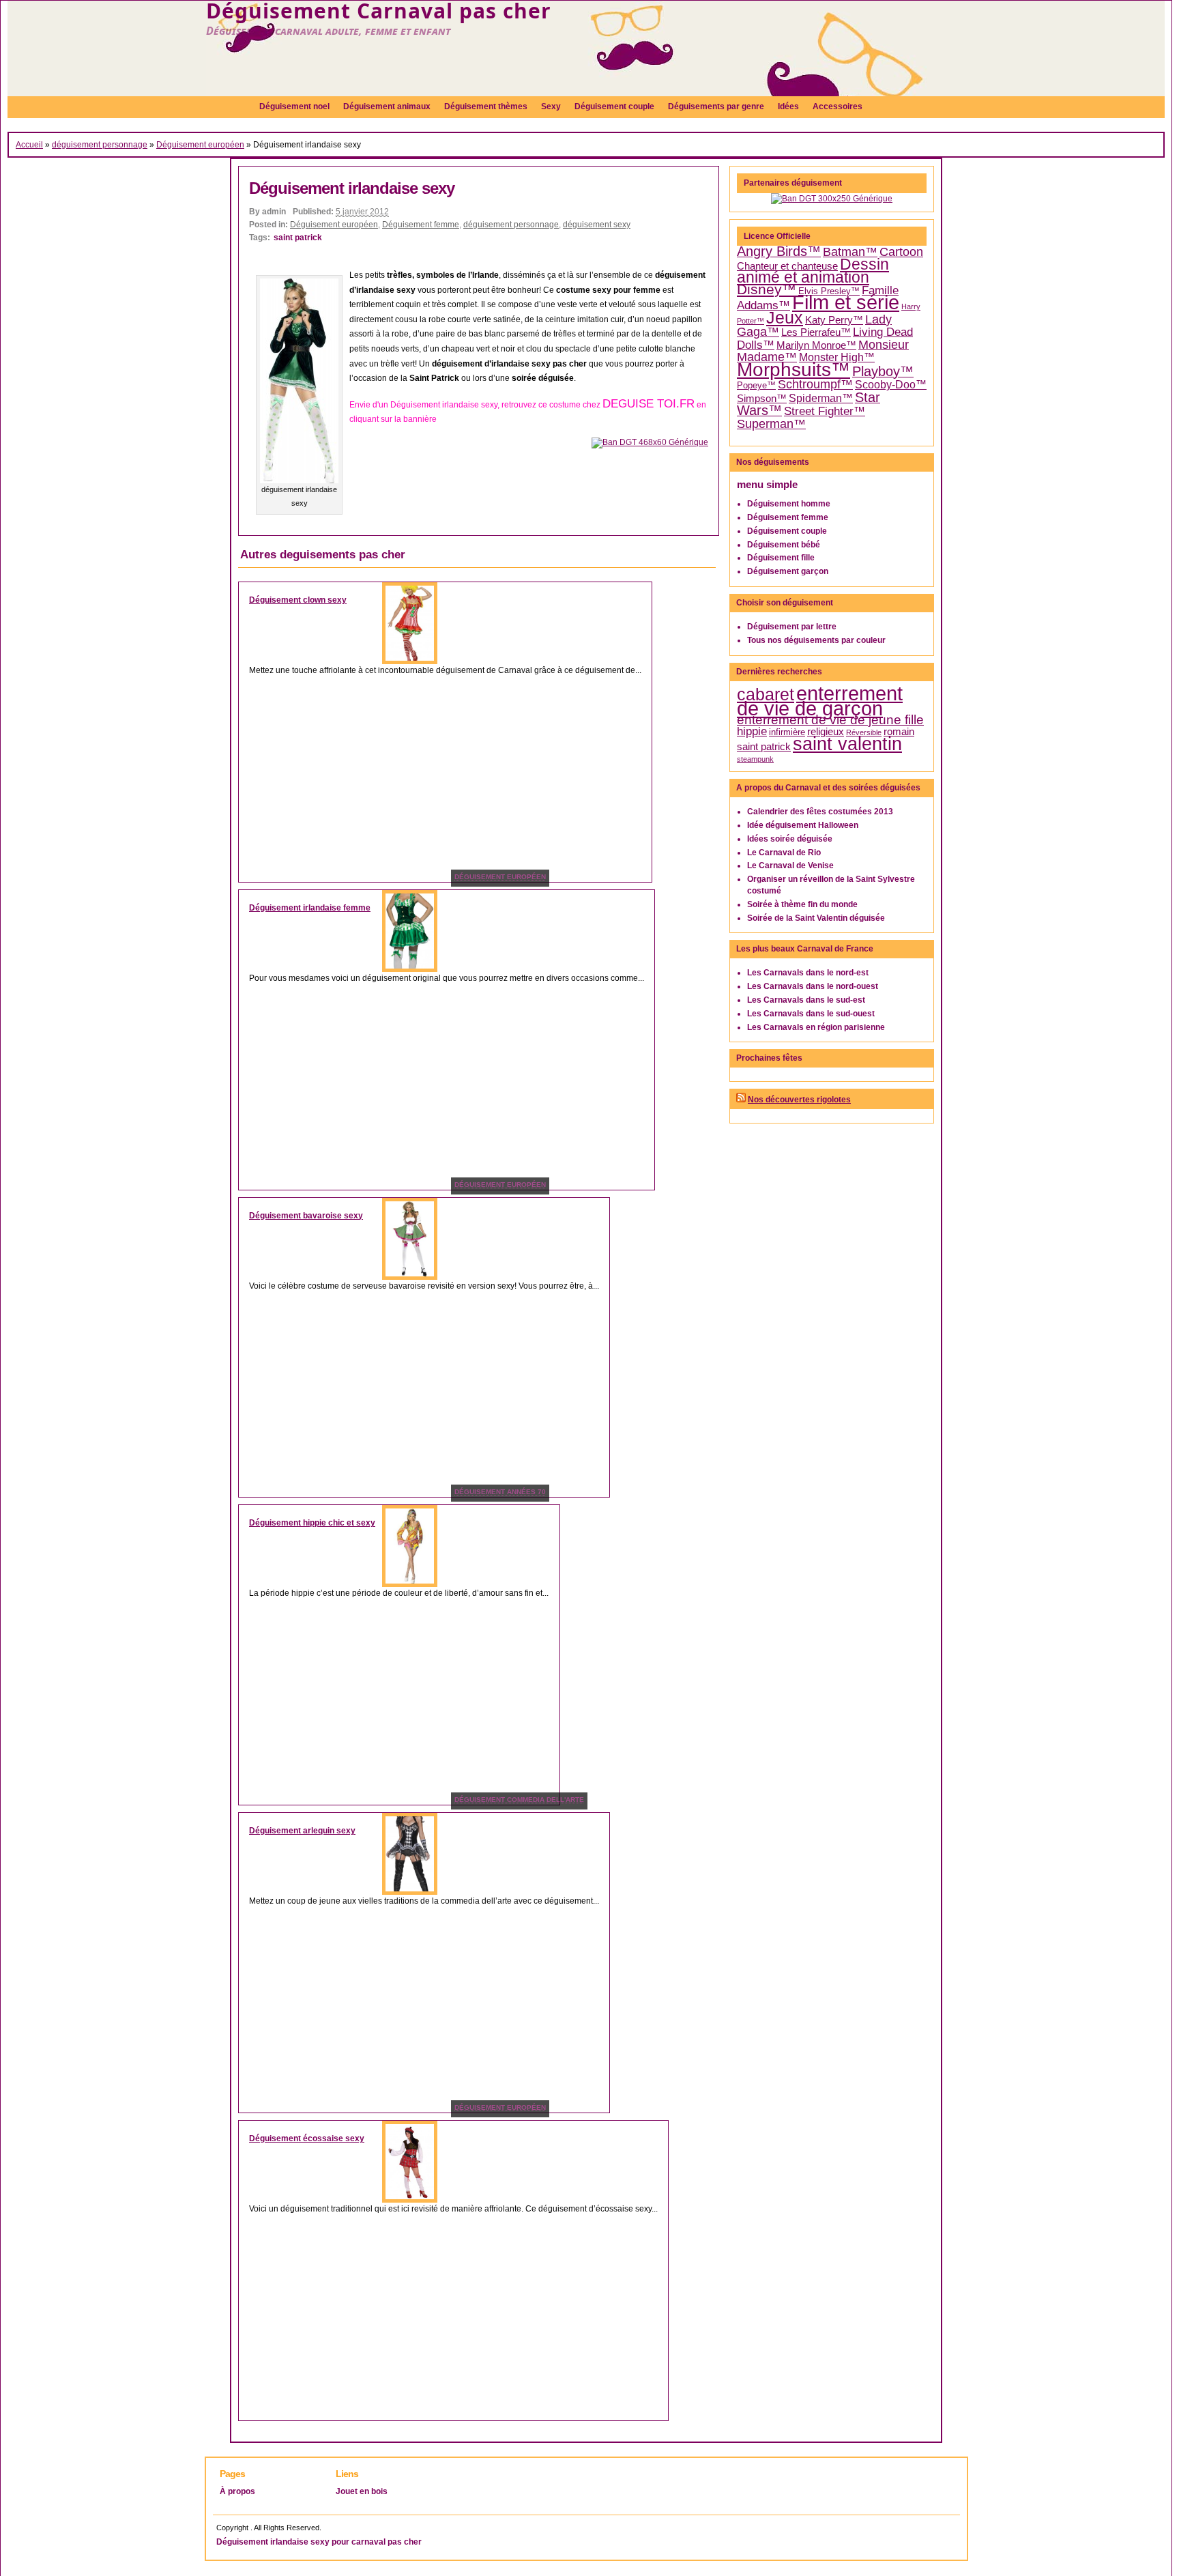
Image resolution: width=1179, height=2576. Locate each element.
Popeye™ (756, 385)
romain (899, 732)
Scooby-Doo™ (891, 385)
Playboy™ (883, 371)
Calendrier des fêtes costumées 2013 (820, 812)
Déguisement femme (421, 225)
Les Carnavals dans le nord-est (808, 973)
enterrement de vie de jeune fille (830, 720)
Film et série (846, 302)
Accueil (29, 145)
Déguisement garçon (788, 571)
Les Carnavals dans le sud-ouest (811, 1014)
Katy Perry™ (834, 320)
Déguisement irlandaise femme (310, 908)
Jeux (785, 318)
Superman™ (771, 424)
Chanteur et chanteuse (787, 266)
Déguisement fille (781, 558)
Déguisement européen (200, 145)
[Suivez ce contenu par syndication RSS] (741, 1100)
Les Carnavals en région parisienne (816, 1027)
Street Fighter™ (825, 411)
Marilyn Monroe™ (816, 345)
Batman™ (850, 252)
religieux (826, 732)
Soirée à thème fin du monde (802, 904)
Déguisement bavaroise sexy (306, 1216)
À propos (237, 2491)
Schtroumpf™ (815, 384)
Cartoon (901, 252)
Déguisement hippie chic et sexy (312, 1523)
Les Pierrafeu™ (816, 332)
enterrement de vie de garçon (820, 701)
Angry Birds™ (779, 251)
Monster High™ (837, 357)
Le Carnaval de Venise (790, 865)
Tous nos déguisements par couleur (816, 640)
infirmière (787, 732)
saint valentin (847, 744)
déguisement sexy (597, 225)
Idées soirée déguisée (790, 839)
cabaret (766, 694)
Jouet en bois (362, 2491)
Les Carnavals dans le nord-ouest (813, 986)
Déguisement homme (789, 504)
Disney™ (767, 289)
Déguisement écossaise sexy (307, 2138)
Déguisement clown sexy (298, 600)
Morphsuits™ (794, 370)
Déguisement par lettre (792, 627)
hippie (752, 731)
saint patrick (298, 238)
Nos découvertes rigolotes (799, 1100)
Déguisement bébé (784, 545)
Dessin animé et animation (813, 271)
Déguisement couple (787, 531)
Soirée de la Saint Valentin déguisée (816, 918)
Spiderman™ (821, 398)
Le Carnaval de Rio (784, 853)
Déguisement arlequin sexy (302, 1831)
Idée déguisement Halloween (803, 825)
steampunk (755, 759)
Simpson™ (762, 399)
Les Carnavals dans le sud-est (806, 1000)
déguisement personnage (100, 145)
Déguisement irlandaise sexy (352, 188)
